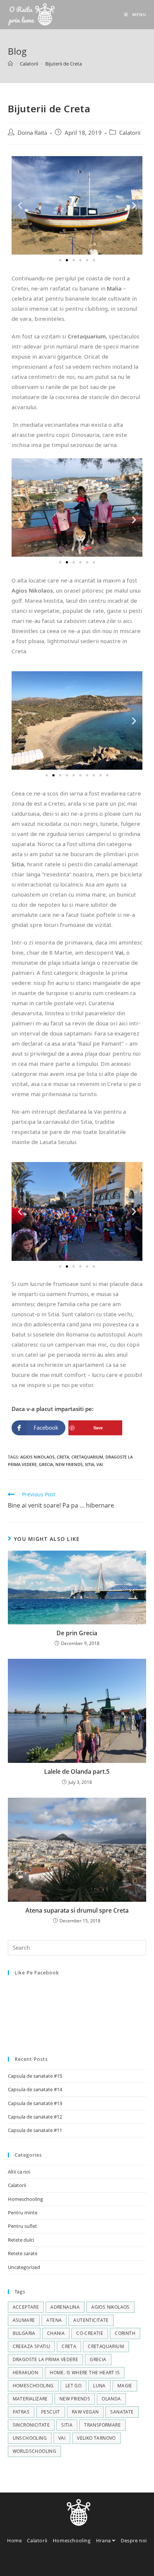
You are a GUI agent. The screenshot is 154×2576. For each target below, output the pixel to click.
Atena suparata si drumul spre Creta (77, 1910)
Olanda (111, 2399)
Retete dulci (21, 2240)
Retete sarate (23, 2253)
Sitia (90, 1464)
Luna (99, 2386)
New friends (69, 1464)
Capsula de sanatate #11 (35, 2130)
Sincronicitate (31, 2425)
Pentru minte (23, 2212)
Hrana (104, 2540)
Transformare (102, 2425)
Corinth (125, 2333)
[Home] (10, 64)
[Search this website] (77, 1947)
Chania (56, 2333)
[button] (60, 260)
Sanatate (122, 2412)
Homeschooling (25, 2199)
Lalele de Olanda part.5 (77, 1771)
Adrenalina (65, 2307)
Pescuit (51, 2412)
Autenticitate (91, 2320)
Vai (100, 1464)
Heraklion (26, 2373)
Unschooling (30, 2438)
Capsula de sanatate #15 (35, 2076)
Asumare (24, 2320)
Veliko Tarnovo (96, 2438)
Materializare (30, 2399)
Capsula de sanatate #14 (35, 2089)
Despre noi (134, 2540)
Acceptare (26, 2307)
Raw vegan (85, 2412)
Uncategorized (24, 2267)
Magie (125, 2386)
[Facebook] (46, 2563)
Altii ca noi (19, 2172)
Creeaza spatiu (32, 2346)
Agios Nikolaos (37, 1457)
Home (14, 2540)
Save (98, 1428)
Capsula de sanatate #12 (35, 2117)
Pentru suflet (22, 2226)
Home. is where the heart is (85, 2373)
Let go (73, 2386)
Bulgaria (24, 2333)
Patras (21, 2412)
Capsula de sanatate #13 (35, 2103)
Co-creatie (90, 2333)
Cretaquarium (87, 1457)
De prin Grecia (77, 1633)
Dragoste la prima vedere (46, 2359)
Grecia (46, 1464)
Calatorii (130, 133)
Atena (54, 2320)
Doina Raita (32, 133)
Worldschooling (35, 2451)
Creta (63, 1457)
